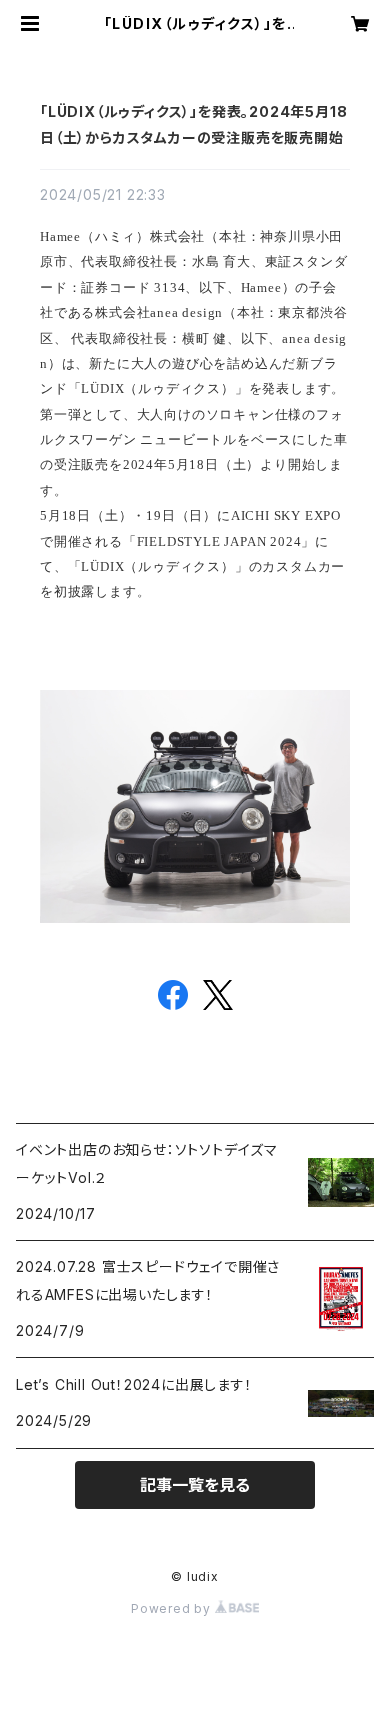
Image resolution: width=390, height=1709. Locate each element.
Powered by (173, 1608)
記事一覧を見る (195, 1485)
